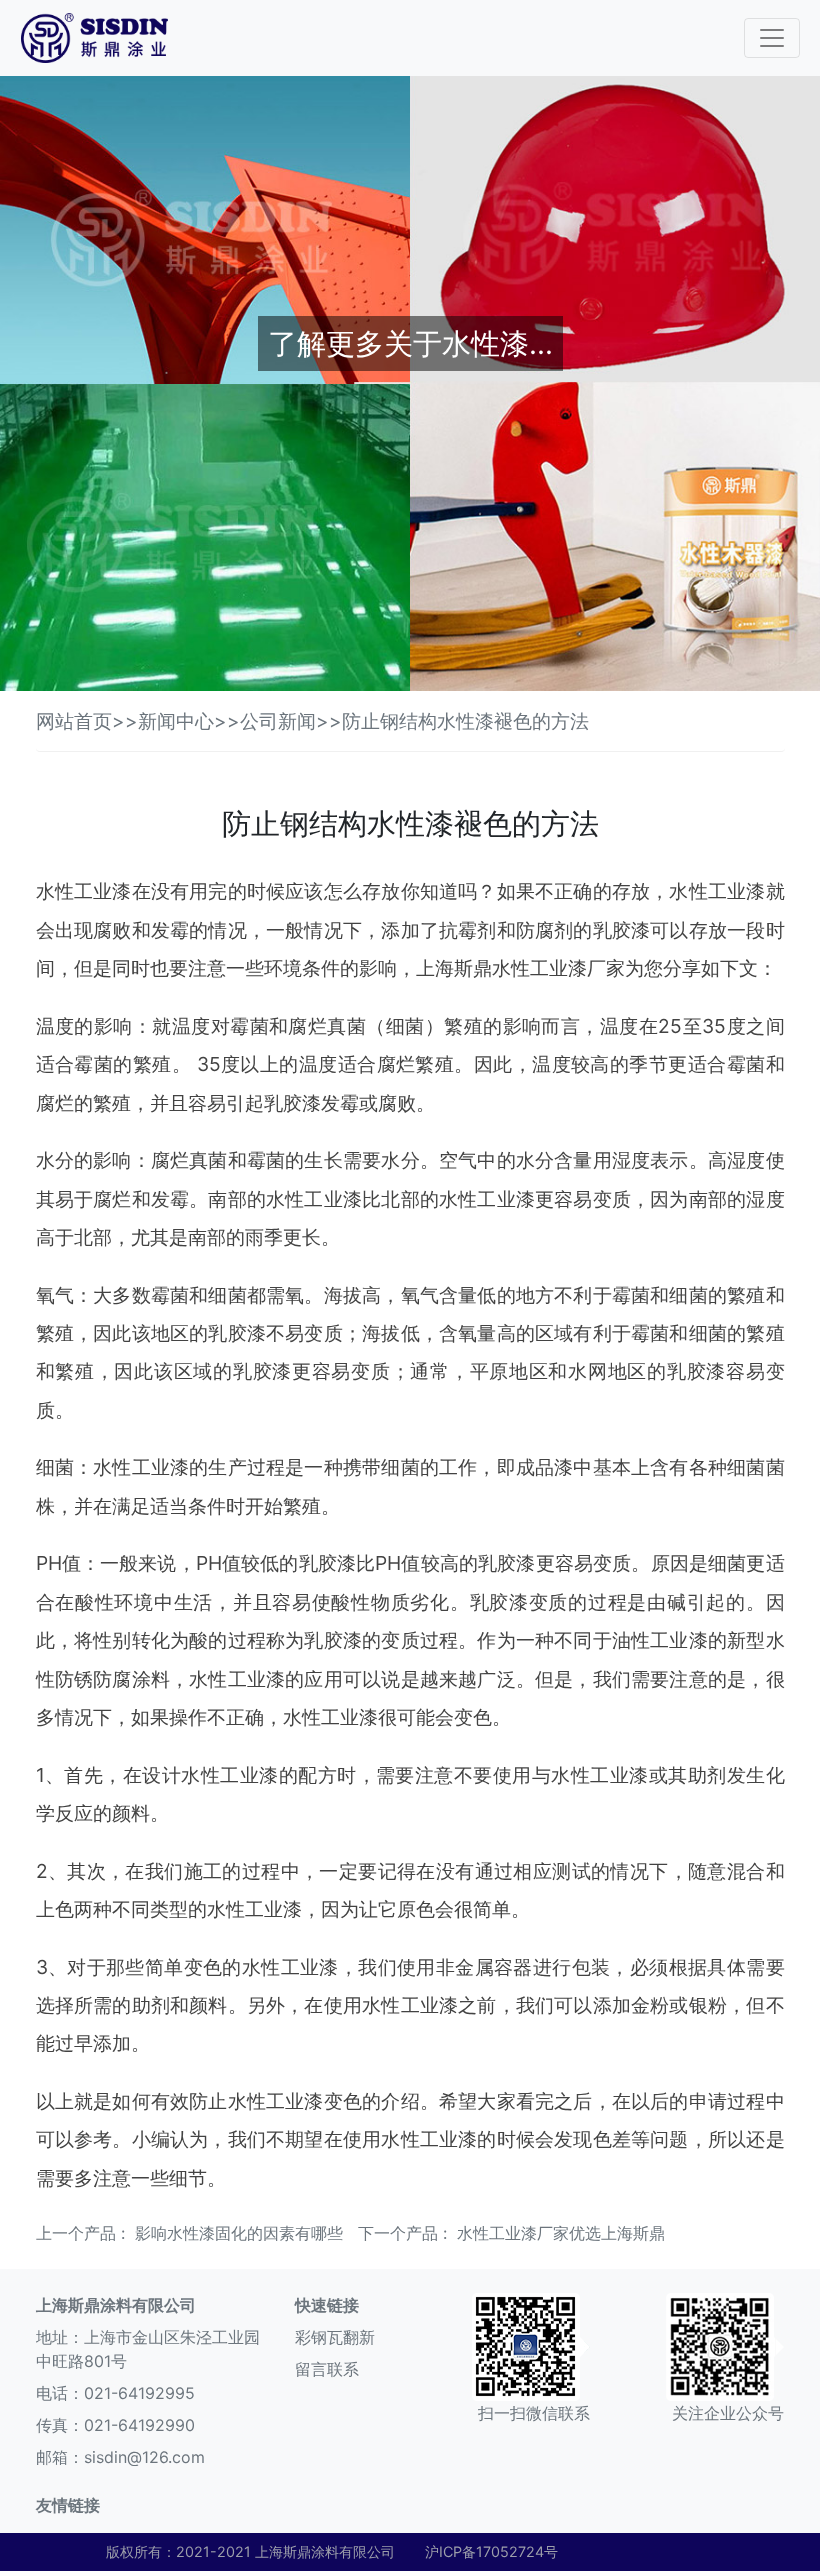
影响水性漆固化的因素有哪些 (239, 2233)
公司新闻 (278, 721)
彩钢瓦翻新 (335, 2337)
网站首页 (74, 721)
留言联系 (327, 2369)
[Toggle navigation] (772, 38)
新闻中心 (176, 721)
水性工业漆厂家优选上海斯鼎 (561, 2233)
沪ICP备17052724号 (491, 2551)
